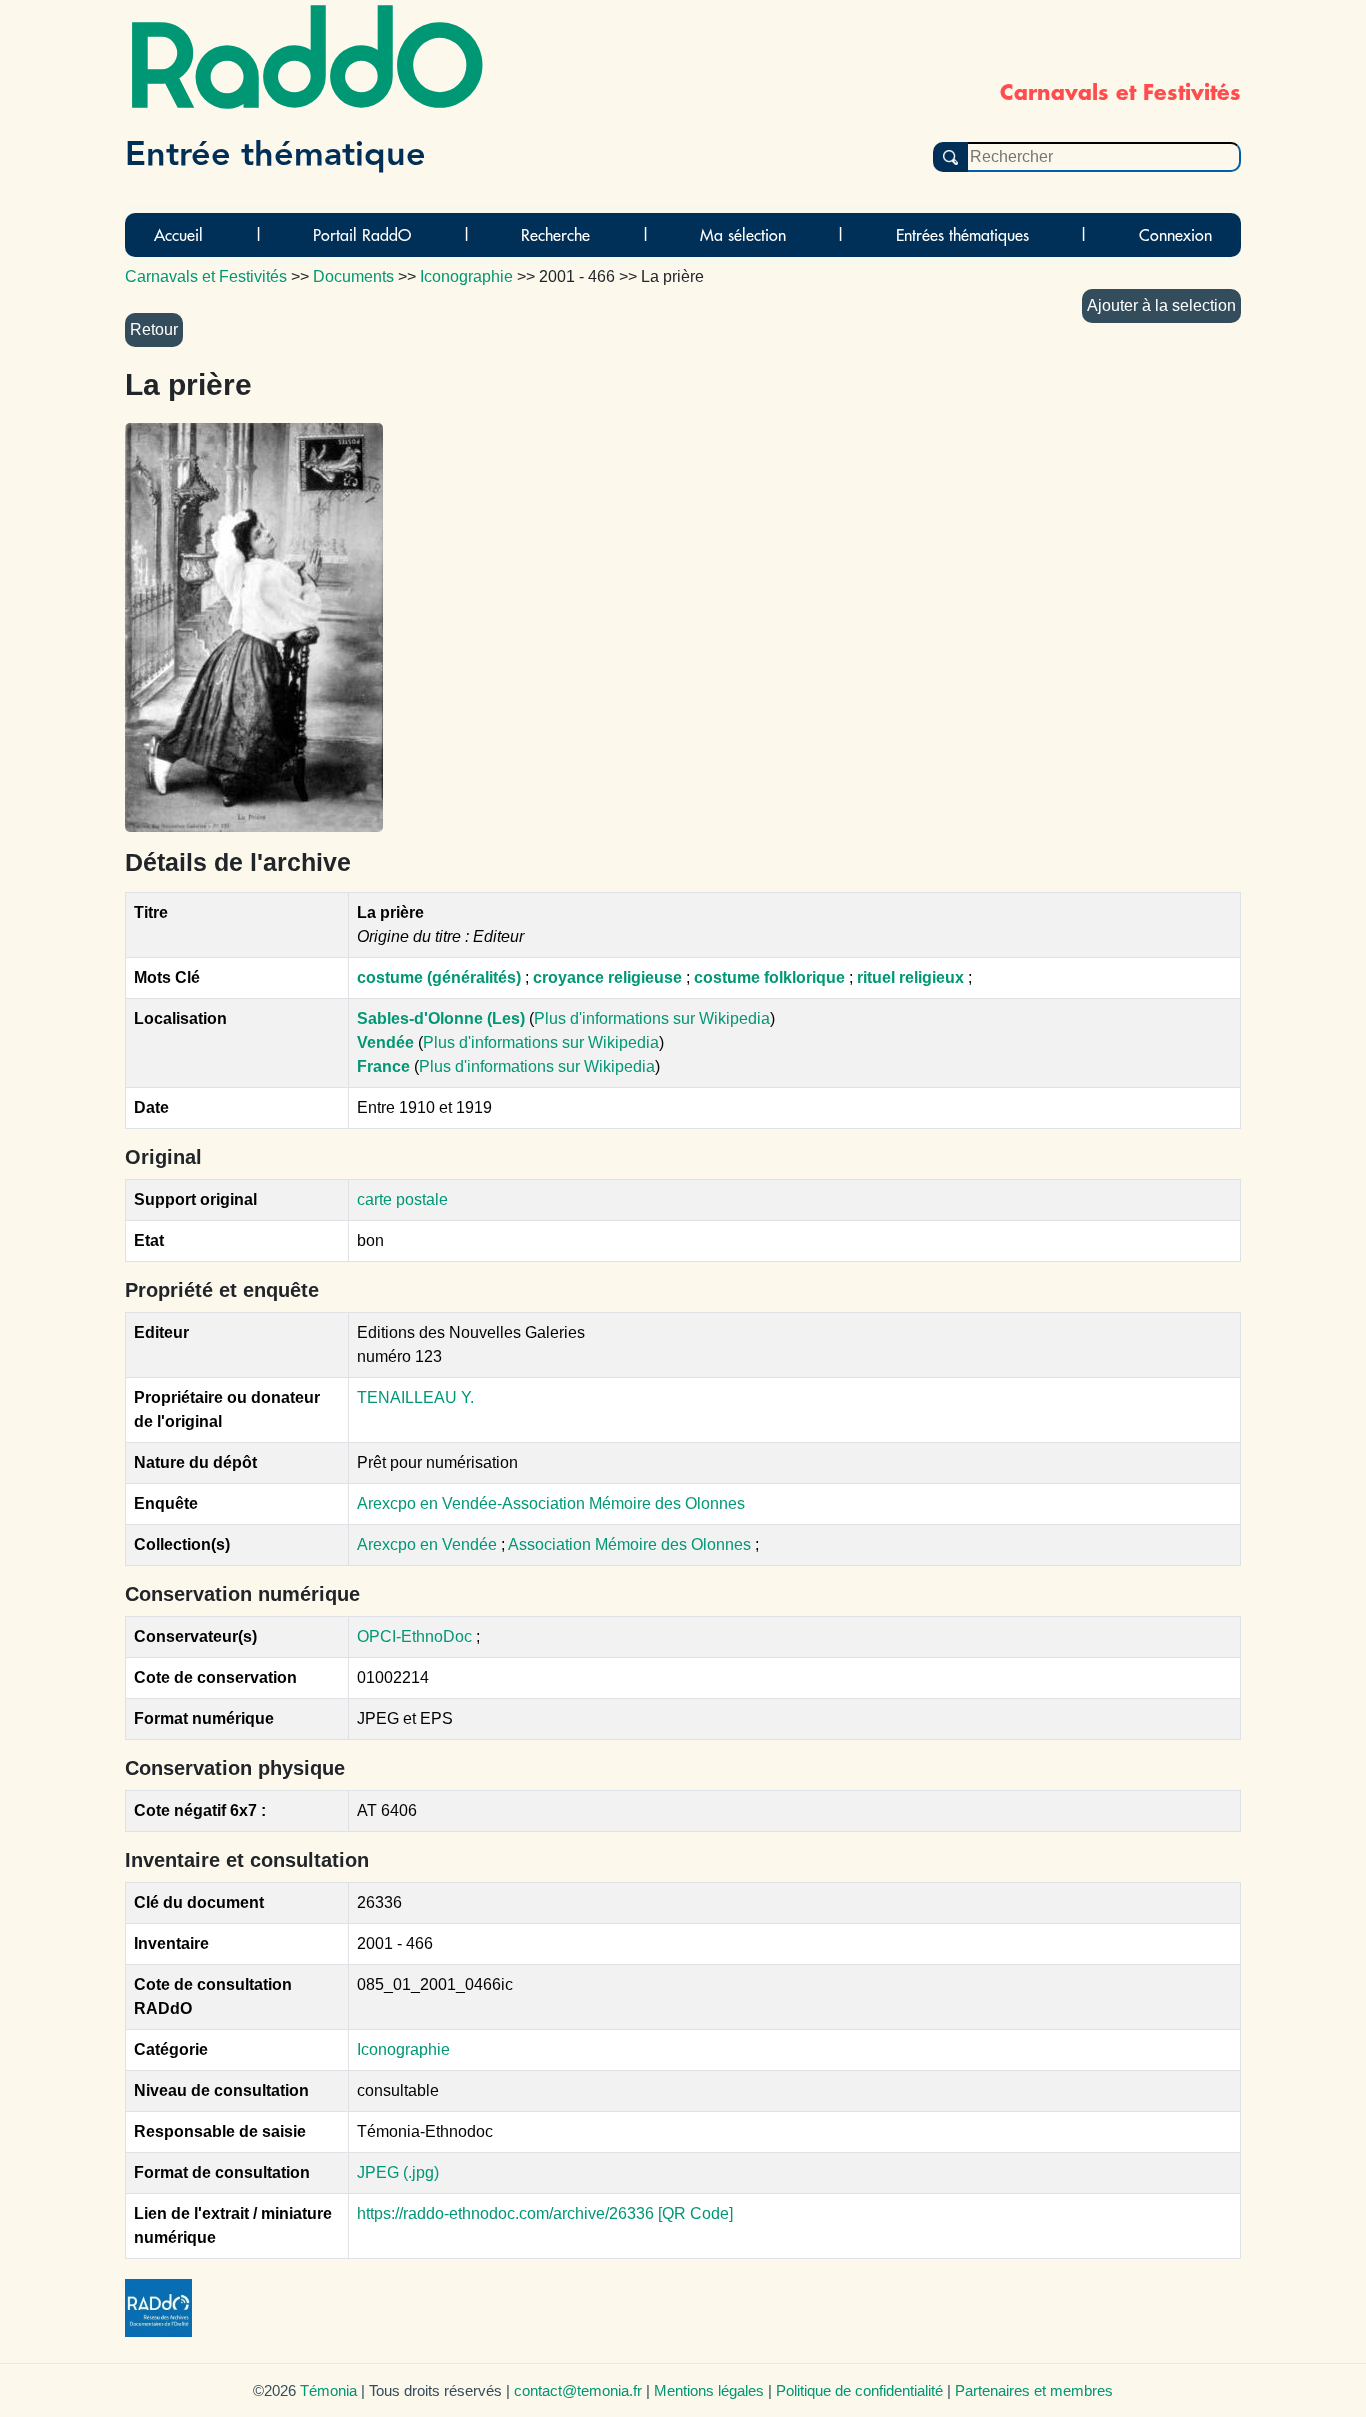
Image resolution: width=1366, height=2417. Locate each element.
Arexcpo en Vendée (429, 1544)
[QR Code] (695, 2213)
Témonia (328, 2390)
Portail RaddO (362, 235)
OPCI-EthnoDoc (414, 1636)
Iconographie (403, 2049)
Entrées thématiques (962, 235)
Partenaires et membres (1034, 2390)
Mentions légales (709, 2390)
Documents (353, 276)
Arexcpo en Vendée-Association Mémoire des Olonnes (551, 1503)
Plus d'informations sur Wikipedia (652, 1018)
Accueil (178, 235)
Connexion (1175, 235)
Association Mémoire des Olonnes (631, 1544)
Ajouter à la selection (1161, 305)
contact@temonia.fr (578, 2390)
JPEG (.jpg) (398, 2172)
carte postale (402, 1199)
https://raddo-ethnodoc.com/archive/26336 (505, 2213)
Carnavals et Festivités (206, 276)
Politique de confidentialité (859, 2390)
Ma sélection (743, 235)
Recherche (555, 235)
